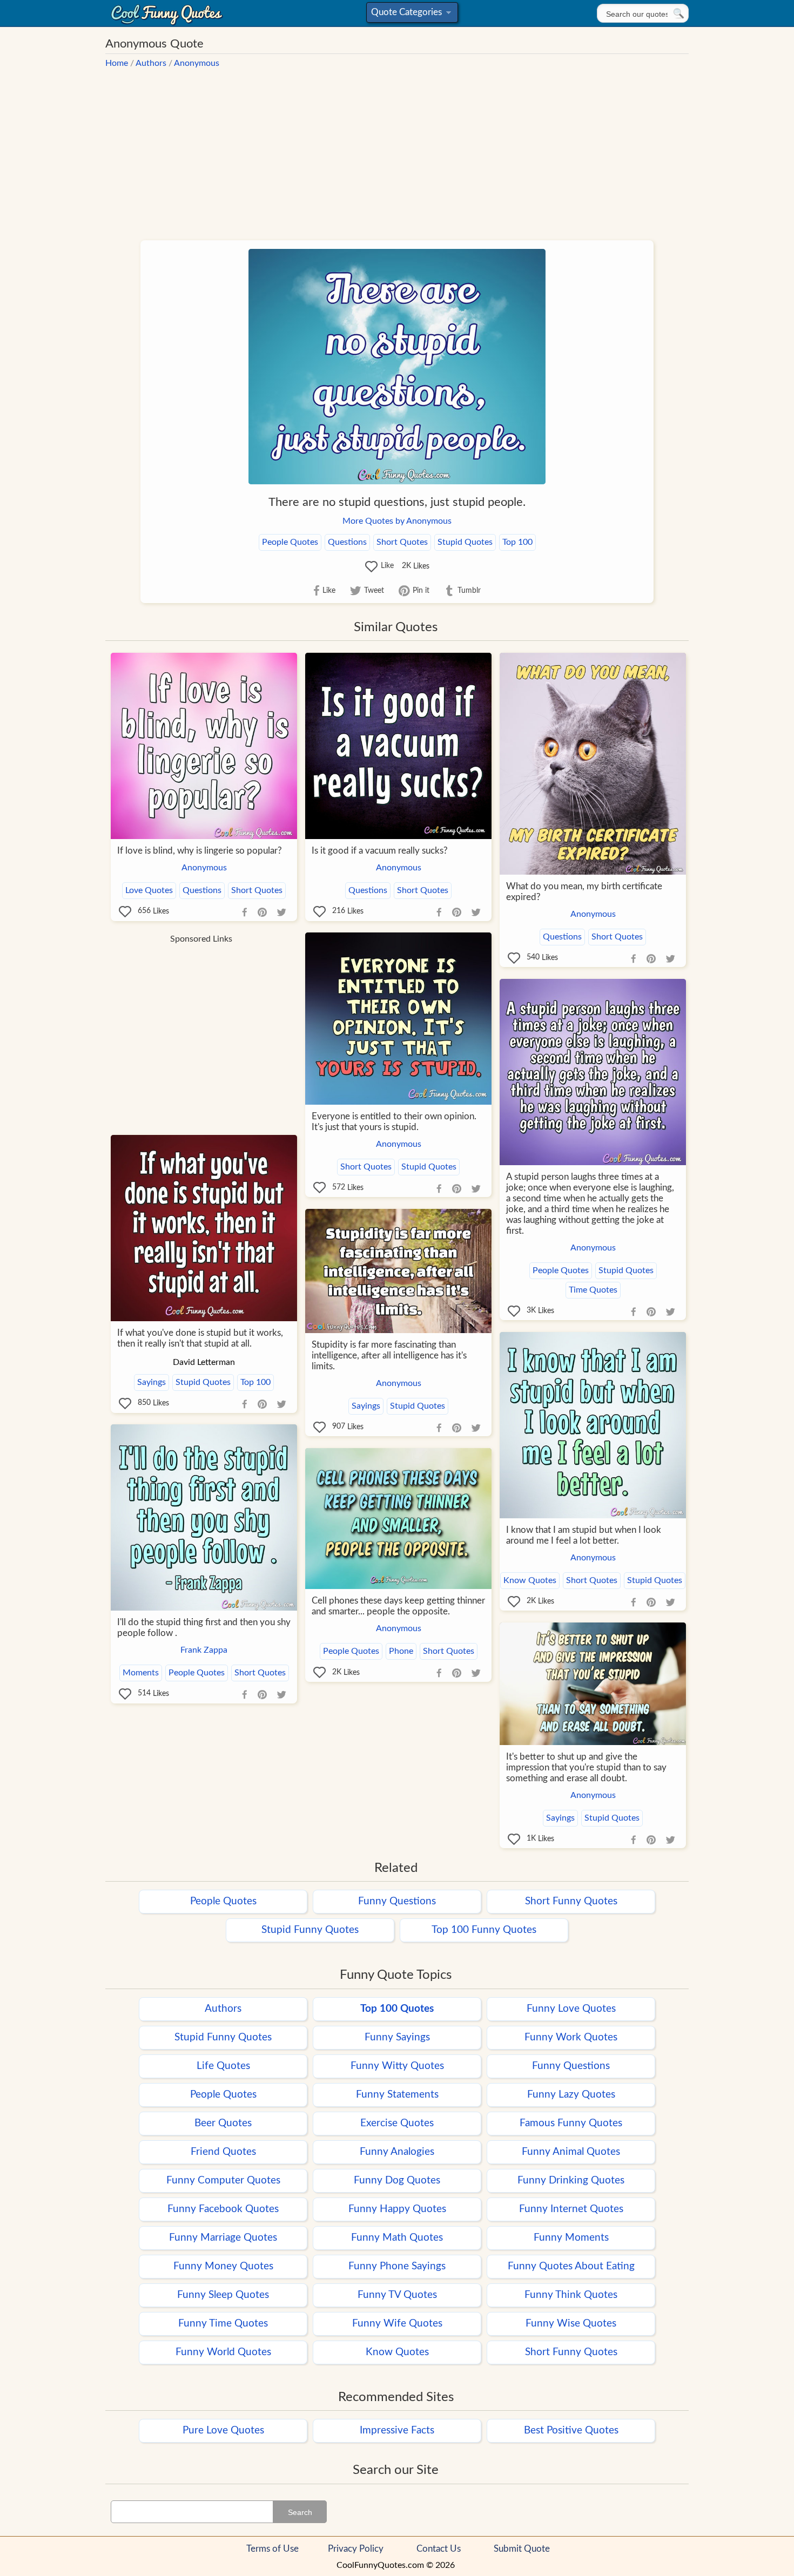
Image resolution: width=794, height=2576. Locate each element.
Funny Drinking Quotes (571, 2181)
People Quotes (290, 542)
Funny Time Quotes (223, 2324)
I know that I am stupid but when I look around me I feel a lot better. (584, 1535)
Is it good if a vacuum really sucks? (380, 851)
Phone (401, 1651)
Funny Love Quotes (571, 2009)
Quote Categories (410, 15)
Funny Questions (397, 1901)
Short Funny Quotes (571, 1901)
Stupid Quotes (465, 542)
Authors (151, 63)
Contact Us (439, 2549)
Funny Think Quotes (571, 2295)
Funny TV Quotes (397, 2295)
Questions (347, 542)
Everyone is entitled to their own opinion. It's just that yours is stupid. (394, 1122)
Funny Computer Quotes (223, 2181)
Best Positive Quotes (571, 2430)
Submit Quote (522, 2549)
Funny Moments (571, 2238)
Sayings (152, 1382)
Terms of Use (272, 2549)
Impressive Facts (397, 2430)
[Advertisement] (397, 150)
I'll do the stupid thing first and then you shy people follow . (204, 1628)
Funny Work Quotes (571, 2037)
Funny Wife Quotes (397, 2324)
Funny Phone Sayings (397, 2266)
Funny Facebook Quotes (223, 2209)
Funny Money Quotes (223, 2266)
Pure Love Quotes (223, 2430)
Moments (141, 1673)
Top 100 (517, 542)
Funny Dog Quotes (397, 2181)
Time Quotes (593, 1290)
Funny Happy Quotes (397, 2209)
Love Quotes (149, 890)
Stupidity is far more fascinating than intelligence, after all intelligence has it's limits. (389, 1355)
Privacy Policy (356, 2549)
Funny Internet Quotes (571, 2209)
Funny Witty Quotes (397, 2066)
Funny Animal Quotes (571, 2152)
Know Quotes (530, 1580)
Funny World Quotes (223, 2352)
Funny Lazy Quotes (571, 2095)
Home (117, 63)
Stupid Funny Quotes (310, 1930)
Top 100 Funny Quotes (484, 1930)
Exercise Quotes (397, 2123)
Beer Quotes (223, 2123)
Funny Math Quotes (397, 2238)
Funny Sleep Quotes (223, 2295)
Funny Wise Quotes (571, 2324)
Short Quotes (402, 542)
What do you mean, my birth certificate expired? (584, 892)
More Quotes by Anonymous (397, 521)
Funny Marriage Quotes (223, 2238)
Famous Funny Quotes (571, 2123)
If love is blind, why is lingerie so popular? (200, 851)
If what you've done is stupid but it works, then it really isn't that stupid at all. (200, 1338)
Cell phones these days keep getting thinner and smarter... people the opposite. (398, 1606)
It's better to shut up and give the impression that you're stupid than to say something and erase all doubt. (586, 1767)
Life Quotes (223, 2066)
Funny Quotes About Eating (571, 2266)
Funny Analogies (397, 2152)
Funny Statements (397, 2095)
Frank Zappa (204, 1650)
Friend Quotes (223, 2152)
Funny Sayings (397, 2037)
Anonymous (197, 63)
